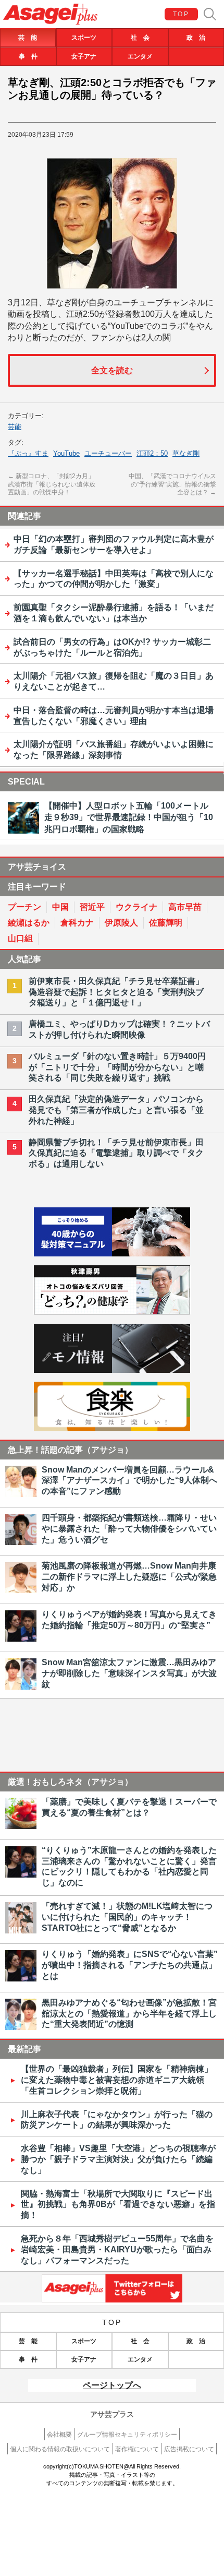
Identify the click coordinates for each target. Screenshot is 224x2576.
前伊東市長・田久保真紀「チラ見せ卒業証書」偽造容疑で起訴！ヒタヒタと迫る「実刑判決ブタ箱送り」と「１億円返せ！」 (116, 992)
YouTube (66, 453)
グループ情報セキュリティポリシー (127, 2435)
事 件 (28, 56)
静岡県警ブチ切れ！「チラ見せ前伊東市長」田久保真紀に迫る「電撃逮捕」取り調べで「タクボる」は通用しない (116, 1153)
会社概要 (59, 2435)
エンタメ (140, 56)
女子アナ (84, 56)
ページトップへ (112, 2385)
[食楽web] (112, 1428)
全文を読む (112, 370)
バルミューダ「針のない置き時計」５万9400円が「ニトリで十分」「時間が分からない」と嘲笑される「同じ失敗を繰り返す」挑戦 (117, 1067)
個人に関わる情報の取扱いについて (60, 2449)
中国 (60, 907)
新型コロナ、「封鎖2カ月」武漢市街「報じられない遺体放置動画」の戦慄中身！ (52, 484)
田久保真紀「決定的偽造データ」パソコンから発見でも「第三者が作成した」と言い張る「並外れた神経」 (116, 1110)
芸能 (15, 427)
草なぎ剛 (186, 453)
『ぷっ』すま (28, 453)
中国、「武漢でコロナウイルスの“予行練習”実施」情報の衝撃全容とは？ (172, 484)
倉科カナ (77, 923)
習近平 (92, 907)
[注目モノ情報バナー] (112, 1370)
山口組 (20, 938)
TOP (181, 14)
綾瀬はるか (29, 923)
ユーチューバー (108, 453)
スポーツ (84, 38)
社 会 (140, 38)
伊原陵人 (121, 923)
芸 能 (28, 38)
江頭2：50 (152, 453)
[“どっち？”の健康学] (112, 1311)
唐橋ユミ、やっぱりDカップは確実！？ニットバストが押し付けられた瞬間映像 (119, 1029)
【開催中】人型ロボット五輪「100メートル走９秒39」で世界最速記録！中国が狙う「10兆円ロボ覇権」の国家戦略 (129, 817)
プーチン (24, 907)
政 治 (196, 38)
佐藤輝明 (166, 923)
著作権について (137, 2449)
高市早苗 (185, 907)
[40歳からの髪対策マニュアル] (112, 1254)
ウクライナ (136, 907)
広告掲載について (189, 2449)
